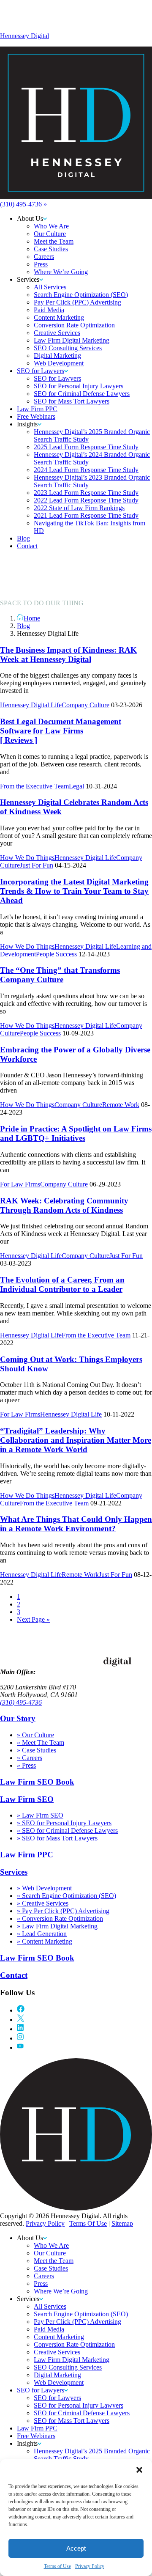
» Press (26, 1765)
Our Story (18, 1718)
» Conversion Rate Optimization (60, 1918)
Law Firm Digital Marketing (72, 2360)
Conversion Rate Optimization (74, 2344)
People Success (56, 954)
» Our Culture (35, 1735)
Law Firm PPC (27, 1855)
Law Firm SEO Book (37, 1782)
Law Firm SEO (27, 1799)
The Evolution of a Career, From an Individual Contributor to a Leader (62, 1284)
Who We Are (51, 2245)
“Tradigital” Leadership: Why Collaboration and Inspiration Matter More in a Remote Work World (76, 1440)
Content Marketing (59, 2337)
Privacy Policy (90, 2566)
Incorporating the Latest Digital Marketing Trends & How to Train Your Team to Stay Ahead (74, 891)
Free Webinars (36, 2436)
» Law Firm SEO (40, 1815)
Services (14, 1872)
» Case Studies (37, 1750)
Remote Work (121, 1105)
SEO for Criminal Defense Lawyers (82, 2413)
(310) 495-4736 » (23, 204)
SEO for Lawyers (41, 2390)
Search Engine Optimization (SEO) (81, 2314)
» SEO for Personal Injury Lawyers (64, 1823)
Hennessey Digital (24, 36)
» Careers (30, 1758)
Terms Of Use (88, 2223)
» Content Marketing (45, 1941)
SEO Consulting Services (68, 2367)
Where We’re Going (61, 2291)
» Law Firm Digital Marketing (57, 1926)
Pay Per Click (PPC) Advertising (77, 2322)
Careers (44, 2276)
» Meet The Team (41, 1743)
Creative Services (57, 2352)
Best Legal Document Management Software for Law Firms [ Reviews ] (61, 731)
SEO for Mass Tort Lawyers (72, 2421)
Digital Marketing (57, 2375)
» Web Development (44, 1888)
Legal (76, 786)
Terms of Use (57, 2566)
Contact (14, 1975)
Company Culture (85, 705)
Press (41, 2284)
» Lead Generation (42, 1934)
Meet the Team (54, 2261)
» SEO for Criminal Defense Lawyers (67, 1830)
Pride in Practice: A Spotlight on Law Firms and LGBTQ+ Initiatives (76, 1133)
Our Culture (50, 2253)
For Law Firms (20, 1184)
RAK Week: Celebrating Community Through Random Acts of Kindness (64, 1205)
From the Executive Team (34, 786)
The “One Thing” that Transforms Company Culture (60, 975)
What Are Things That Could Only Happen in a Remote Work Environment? (76, 1524)
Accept (76, 2548)
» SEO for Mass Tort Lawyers (57, 1838)
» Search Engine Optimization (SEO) (66, 1896)
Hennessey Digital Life (31, 705)
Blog (23, 626)
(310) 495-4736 (21, 1702)
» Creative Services (43, 1903)
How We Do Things (27, 858)
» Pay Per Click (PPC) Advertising (63, 1911)
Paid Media (49, 2329)
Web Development (59, 2382)
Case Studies (51, 2268)
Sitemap (122, 2223)
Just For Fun (37, 865)
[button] (139, 2470)
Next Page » (33, 1619)
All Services (50, 2306)
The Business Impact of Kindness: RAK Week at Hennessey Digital (68, 655)
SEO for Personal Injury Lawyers (79, 2405)
